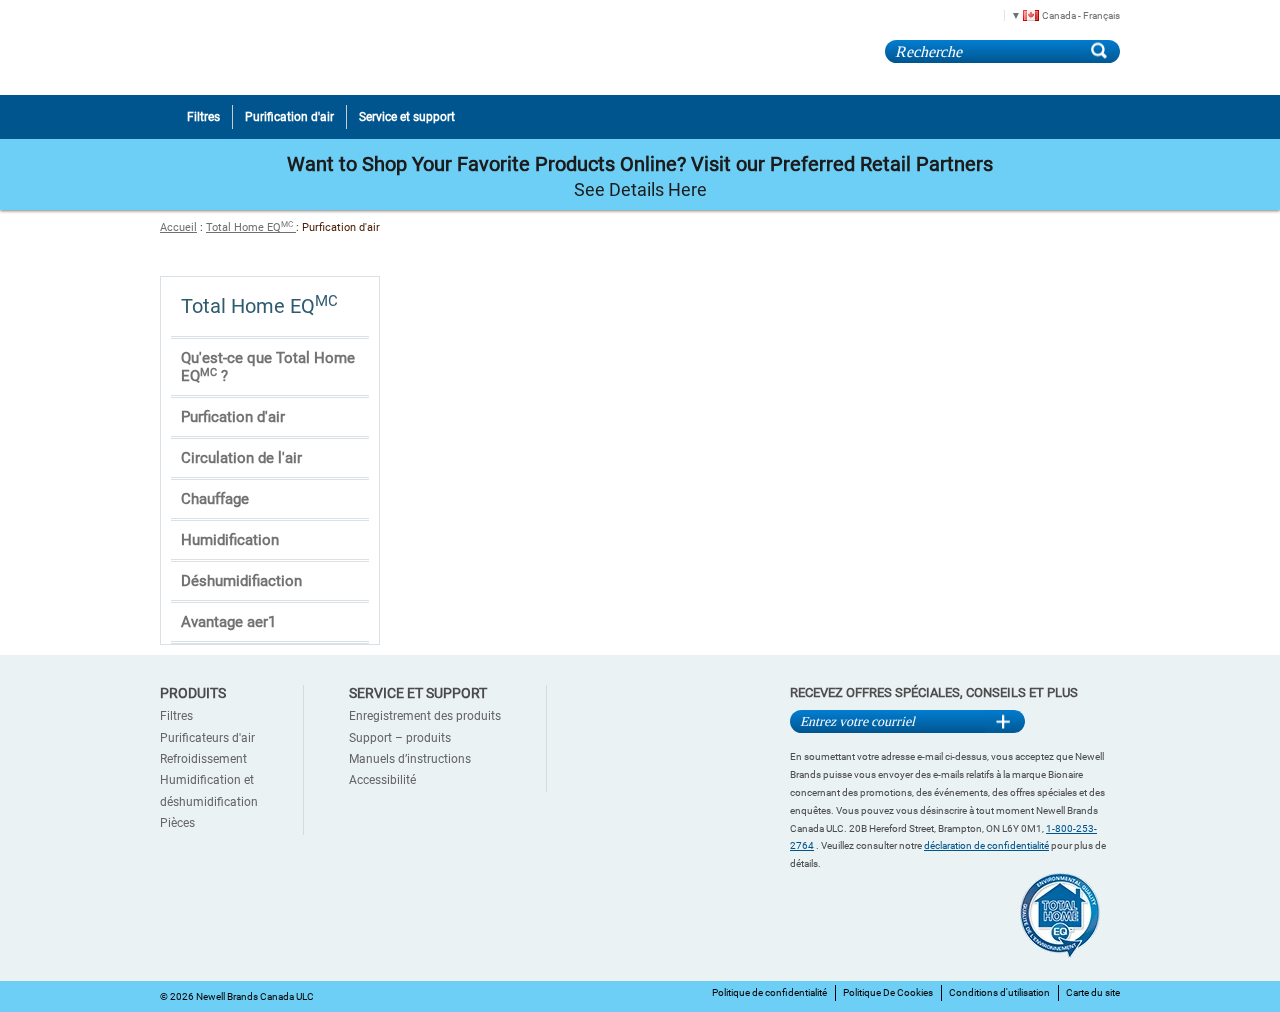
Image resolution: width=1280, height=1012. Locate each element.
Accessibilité (382, 780)
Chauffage (215, 499)
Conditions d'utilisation (999, 992)
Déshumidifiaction (241, 581)
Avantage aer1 (228, 622)
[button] (1058, 14)
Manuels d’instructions (410, 759)
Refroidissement (203, 759)
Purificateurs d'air (207, 738)
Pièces (177, 823)
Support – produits (400, 738)
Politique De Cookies (888, 992)
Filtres (176, 716)
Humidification (230, 540)
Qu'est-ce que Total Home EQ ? (268, 367)
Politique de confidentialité (769, 992)
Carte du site (1093, 992)
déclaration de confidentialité (986, 845)
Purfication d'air (233, 417)
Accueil (178, 227)
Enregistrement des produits (425, 716)
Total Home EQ (249, 227)
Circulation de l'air (241, 458)
